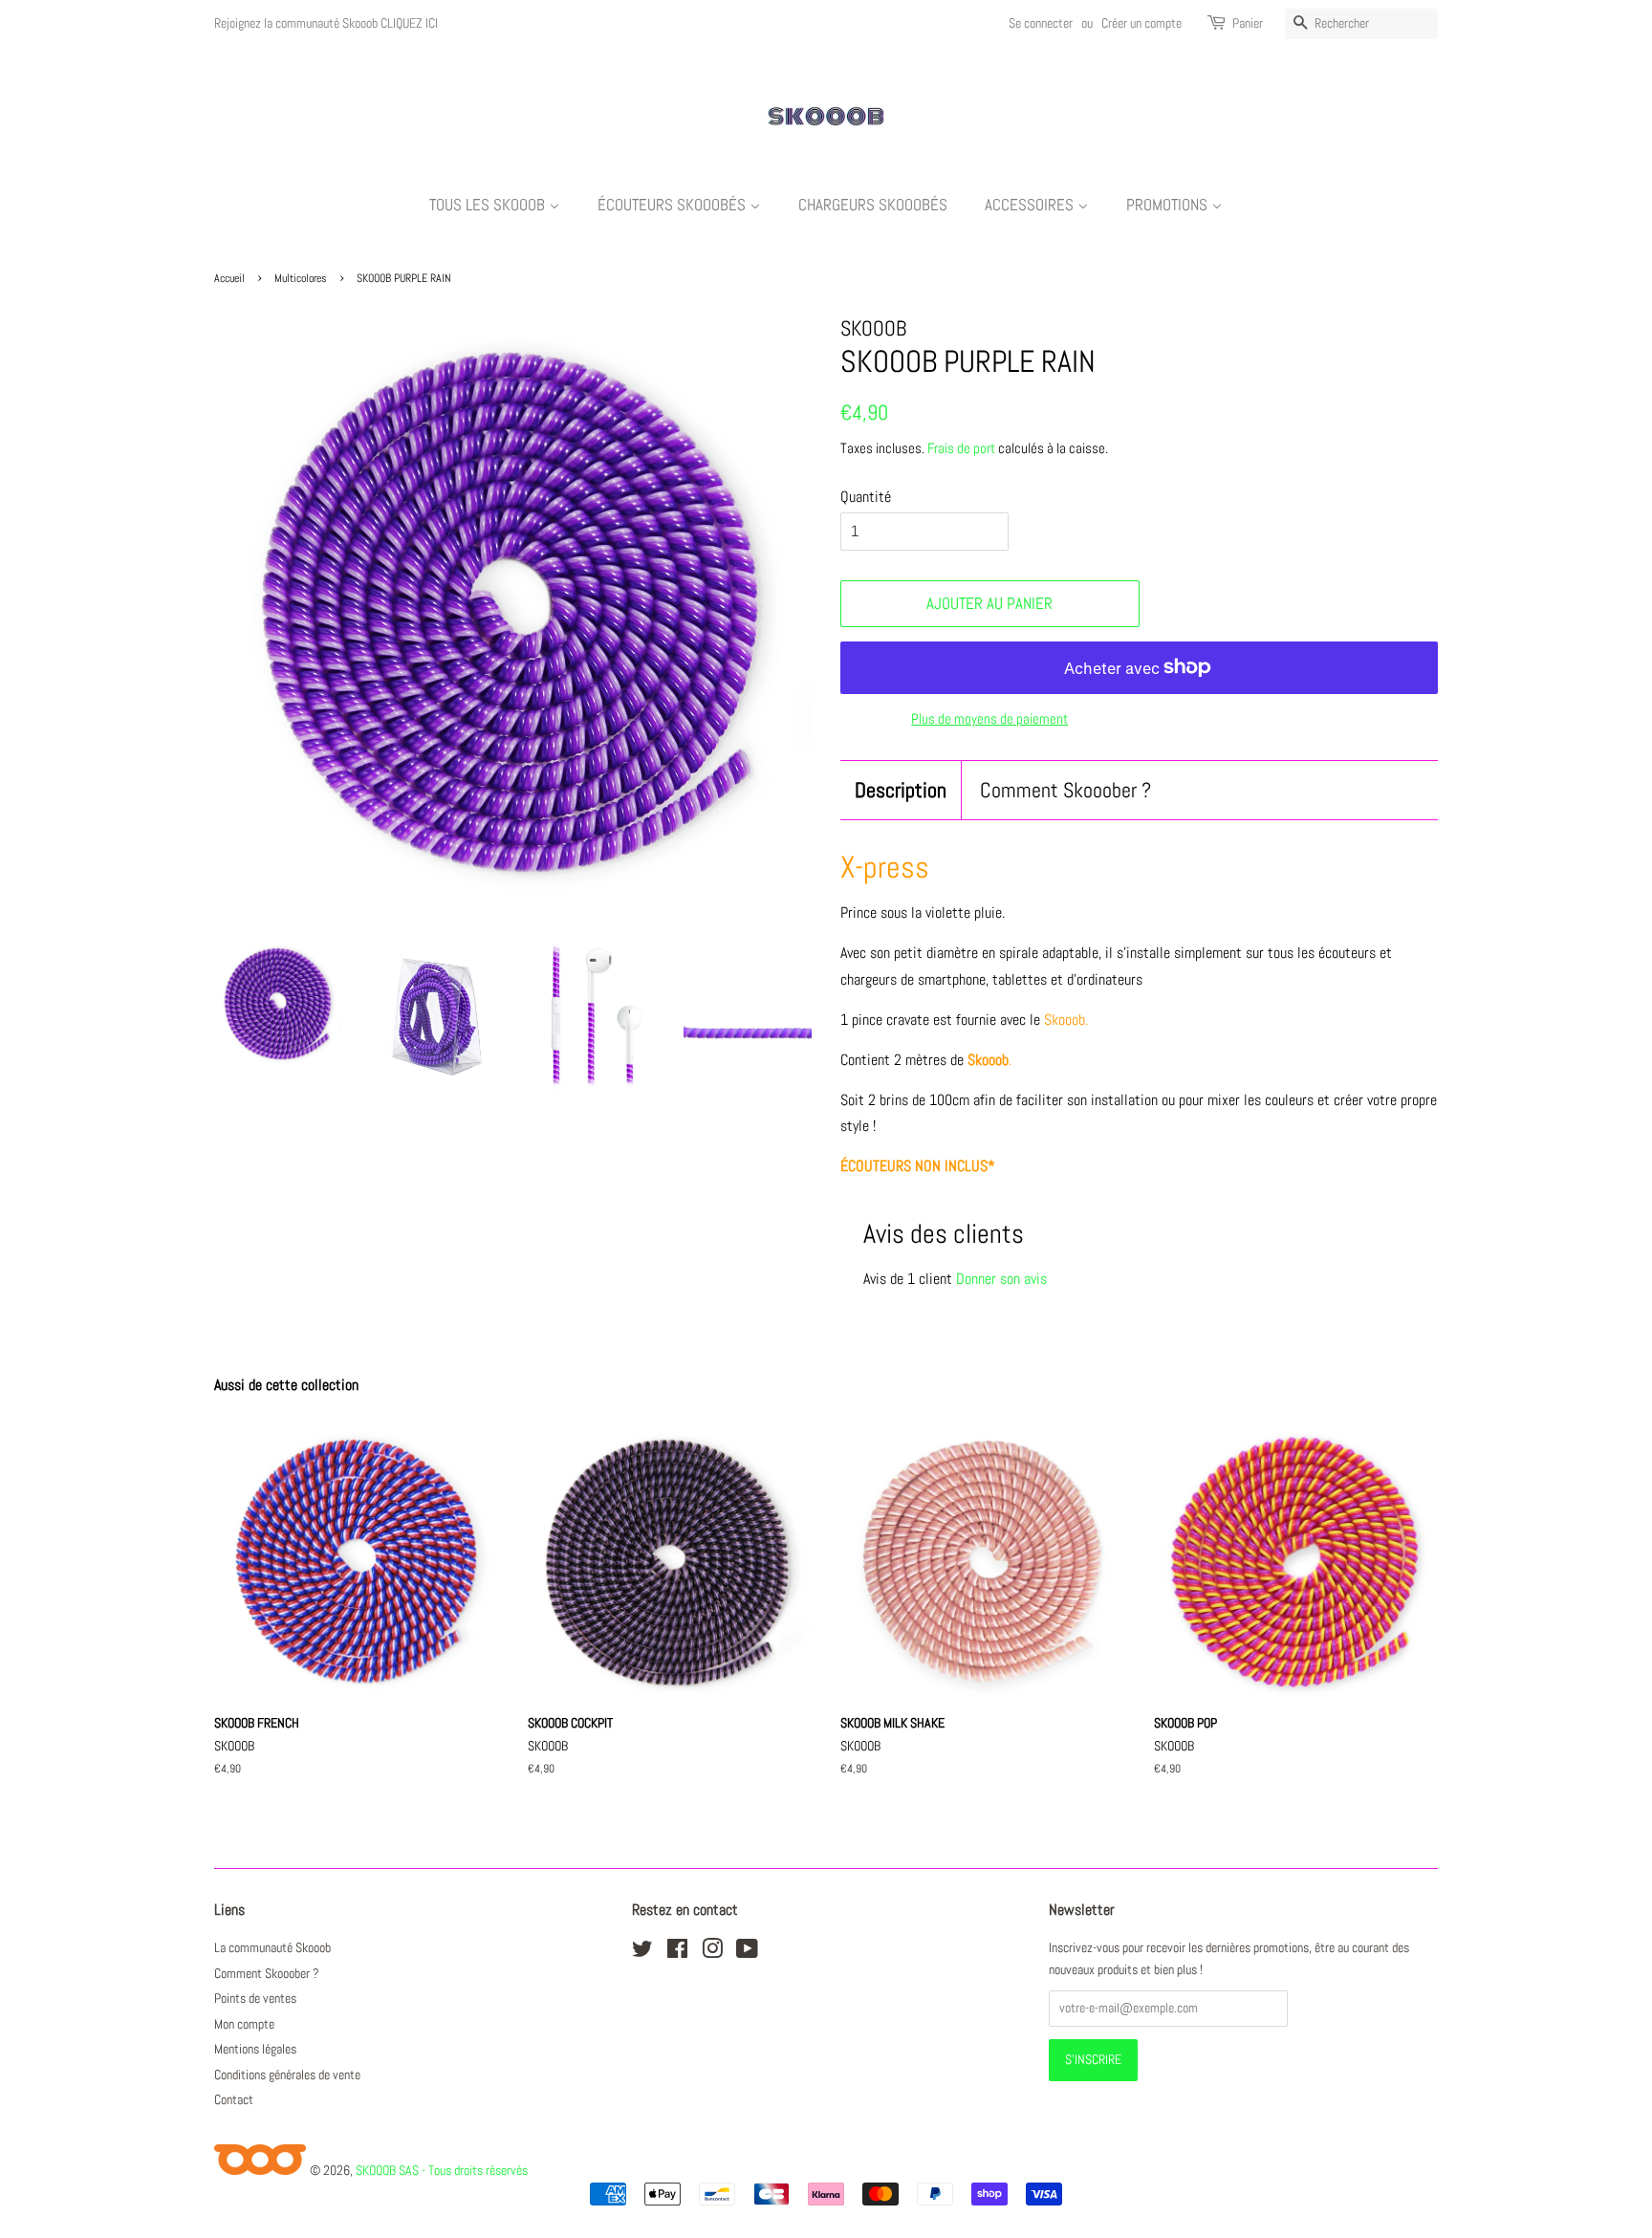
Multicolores (301, 278)
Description (901, 790)
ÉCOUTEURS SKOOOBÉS (674, 205)
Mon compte (244, 2024)
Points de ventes (255, 1999)
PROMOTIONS (1169, 205)
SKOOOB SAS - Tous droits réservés (442, 2170)
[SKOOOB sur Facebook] (677, 1953)
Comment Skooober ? (1065, 790)
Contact (234, 2100)
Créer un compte (1141, 23)
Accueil (229, 278)
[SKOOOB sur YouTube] (747, 1953)
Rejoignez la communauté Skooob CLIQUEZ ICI (326, 23)
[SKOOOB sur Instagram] (712, 1953)
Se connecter (1041, 23)
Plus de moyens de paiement (989, 718)
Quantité (866, 497)
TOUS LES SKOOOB (489, 205)
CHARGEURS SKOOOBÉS (873, 205)
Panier (1248, 23)
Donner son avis (1001, 1279)
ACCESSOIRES (1031, 205)
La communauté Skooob (272, 1948)
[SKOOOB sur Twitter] (642, 1953)
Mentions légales (255, 2049)
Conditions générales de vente (287, 2075)
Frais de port (961, 448)
